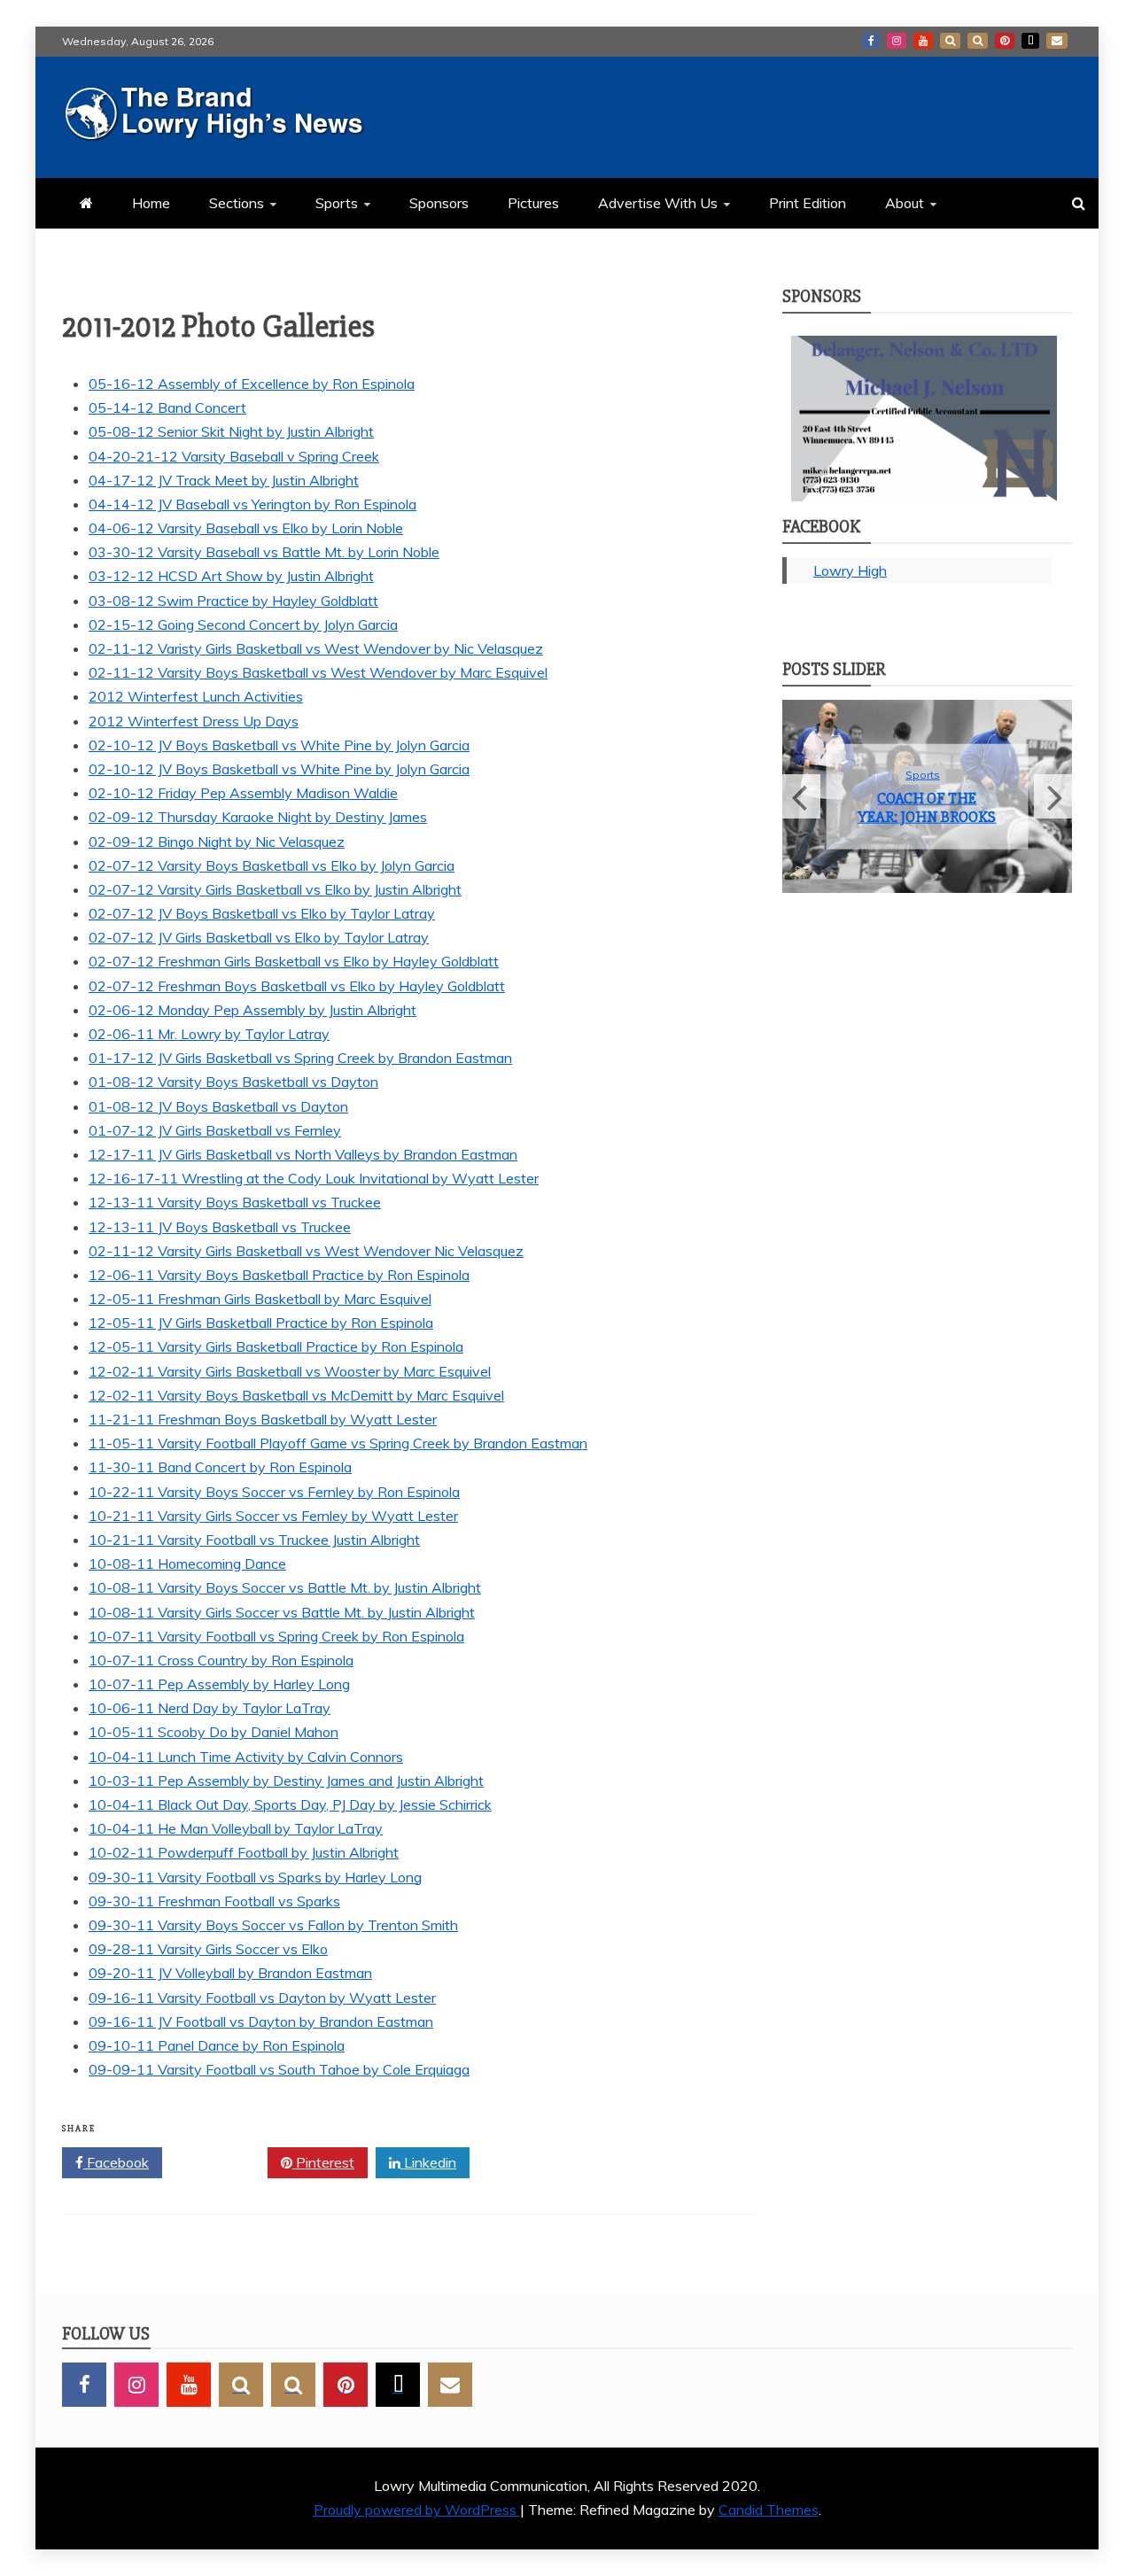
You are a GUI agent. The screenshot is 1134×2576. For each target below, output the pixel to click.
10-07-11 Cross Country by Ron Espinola (221, 1660)
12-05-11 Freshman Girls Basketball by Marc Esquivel (260, 1299)
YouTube (923, 41)
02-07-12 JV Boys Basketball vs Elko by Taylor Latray (262, 913)
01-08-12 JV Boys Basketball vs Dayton (218, 1106)
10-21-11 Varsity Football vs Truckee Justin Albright (254, 1540)
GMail (1057, 41)
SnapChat (950, 41)
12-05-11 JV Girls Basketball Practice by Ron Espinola (261, 1323)
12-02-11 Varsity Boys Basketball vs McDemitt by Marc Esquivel (296, 1395)
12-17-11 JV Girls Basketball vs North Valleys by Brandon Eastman (303, 1154)
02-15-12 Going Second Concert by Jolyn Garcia (243, 625)
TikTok (1030, 41)
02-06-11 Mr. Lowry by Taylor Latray (209, 1034)
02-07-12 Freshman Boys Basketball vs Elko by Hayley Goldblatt (297, 986)
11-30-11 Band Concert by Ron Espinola (220, 1467)
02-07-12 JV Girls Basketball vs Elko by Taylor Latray (259, 937)
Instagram (897, 41)
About (905, 203)
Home (151, 203)
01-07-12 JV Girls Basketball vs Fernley (215, 1130)
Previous (801, 796)
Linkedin (428, 2162)
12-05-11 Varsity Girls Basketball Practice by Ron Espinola (276, 1346)
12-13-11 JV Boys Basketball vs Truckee (220, 1227)
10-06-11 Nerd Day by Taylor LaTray (210, 1708)
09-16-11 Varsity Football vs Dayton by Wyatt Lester (262, 1998)
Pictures (533, 203)
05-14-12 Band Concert (167, 407)
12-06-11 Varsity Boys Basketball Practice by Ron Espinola (279, 1275)
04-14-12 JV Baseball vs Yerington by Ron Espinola (252, 504)
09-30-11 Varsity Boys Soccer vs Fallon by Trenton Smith (273, 1925)
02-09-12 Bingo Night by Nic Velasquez (217, 842)
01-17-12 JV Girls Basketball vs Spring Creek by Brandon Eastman (300, 1058)
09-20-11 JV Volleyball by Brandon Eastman (230, 1973)
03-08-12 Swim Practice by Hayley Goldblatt (233, 601)
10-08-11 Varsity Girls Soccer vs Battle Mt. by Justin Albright (282, 1612)
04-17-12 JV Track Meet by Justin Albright (224, 480)
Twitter (221, 2162)
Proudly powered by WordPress (417, 2510)
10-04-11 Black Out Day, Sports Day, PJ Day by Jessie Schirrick (290, 1804)
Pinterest (1005, 41)
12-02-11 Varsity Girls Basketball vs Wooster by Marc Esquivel (290, 1371)
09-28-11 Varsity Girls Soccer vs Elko (208, 1949)
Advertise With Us (658, 203)
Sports (337, 203)
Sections (237, 203)
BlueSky (978, 41)
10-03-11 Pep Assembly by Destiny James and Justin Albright (286, 1781)
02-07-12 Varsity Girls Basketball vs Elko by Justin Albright (275, 889)
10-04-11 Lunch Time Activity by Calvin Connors (246, 1757)
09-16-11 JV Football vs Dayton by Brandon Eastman (261, 2021)
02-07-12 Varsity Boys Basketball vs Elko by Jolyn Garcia (272, 865)
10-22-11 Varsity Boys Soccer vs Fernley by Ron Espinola (274, 1492)
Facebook (871, 41)
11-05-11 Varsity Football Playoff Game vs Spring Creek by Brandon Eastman (338, 1443)
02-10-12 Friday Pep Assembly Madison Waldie (243, 793)
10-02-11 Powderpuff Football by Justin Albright (244, 1852)
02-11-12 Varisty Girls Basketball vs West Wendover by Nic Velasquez (316, 648)
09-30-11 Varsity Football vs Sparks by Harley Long (255, 1877)
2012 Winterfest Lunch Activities (196, 696)
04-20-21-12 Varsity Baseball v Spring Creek (234, 456)
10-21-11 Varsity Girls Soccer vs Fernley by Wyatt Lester (273, 1516)
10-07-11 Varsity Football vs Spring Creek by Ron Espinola (276, 1636)
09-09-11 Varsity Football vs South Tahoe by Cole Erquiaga (279, 2069)
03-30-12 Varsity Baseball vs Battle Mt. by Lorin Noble (264, 552)
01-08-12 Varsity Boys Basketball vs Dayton (233, 1082)
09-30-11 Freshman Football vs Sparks (214, 1901)
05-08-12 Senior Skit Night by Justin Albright (231, 431)
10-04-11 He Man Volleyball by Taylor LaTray (236, 1828)
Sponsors (439, 203)
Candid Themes (769, 2510)
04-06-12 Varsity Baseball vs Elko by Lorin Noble (246, 528)
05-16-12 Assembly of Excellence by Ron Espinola (252, 384)
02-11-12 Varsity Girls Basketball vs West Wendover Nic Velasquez (306, 1251)
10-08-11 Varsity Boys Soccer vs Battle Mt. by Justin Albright (285, 1587)
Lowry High (850, 570)
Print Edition (808, 203)
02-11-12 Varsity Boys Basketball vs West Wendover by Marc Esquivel (318, 672)
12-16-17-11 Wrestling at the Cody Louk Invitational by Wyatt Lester (314, 1178)
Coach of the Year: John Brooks (927, 808)
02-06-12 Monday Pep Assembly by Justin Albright (252, 1010)
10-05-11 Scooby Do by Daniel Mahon (214, 1732)
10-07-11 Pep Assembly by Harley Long (219, 1684)
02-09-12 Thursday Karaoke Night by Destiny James (258, 817)
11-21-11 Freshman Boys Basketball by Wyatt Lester (263, 1419)
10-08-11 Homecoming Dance (187, 1563)
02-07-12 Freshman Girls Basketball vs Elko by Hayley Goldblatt (294, 961)
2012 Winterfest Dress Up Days (194, 721)
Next (1053, 796)
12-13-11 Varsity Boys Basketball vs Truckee (235, 1202)
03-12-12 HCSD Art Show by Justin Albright (231, 576)
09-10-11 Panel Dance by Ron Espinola (217, 2045)
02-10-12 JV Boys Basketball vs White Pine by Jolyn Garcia (279, 745)
